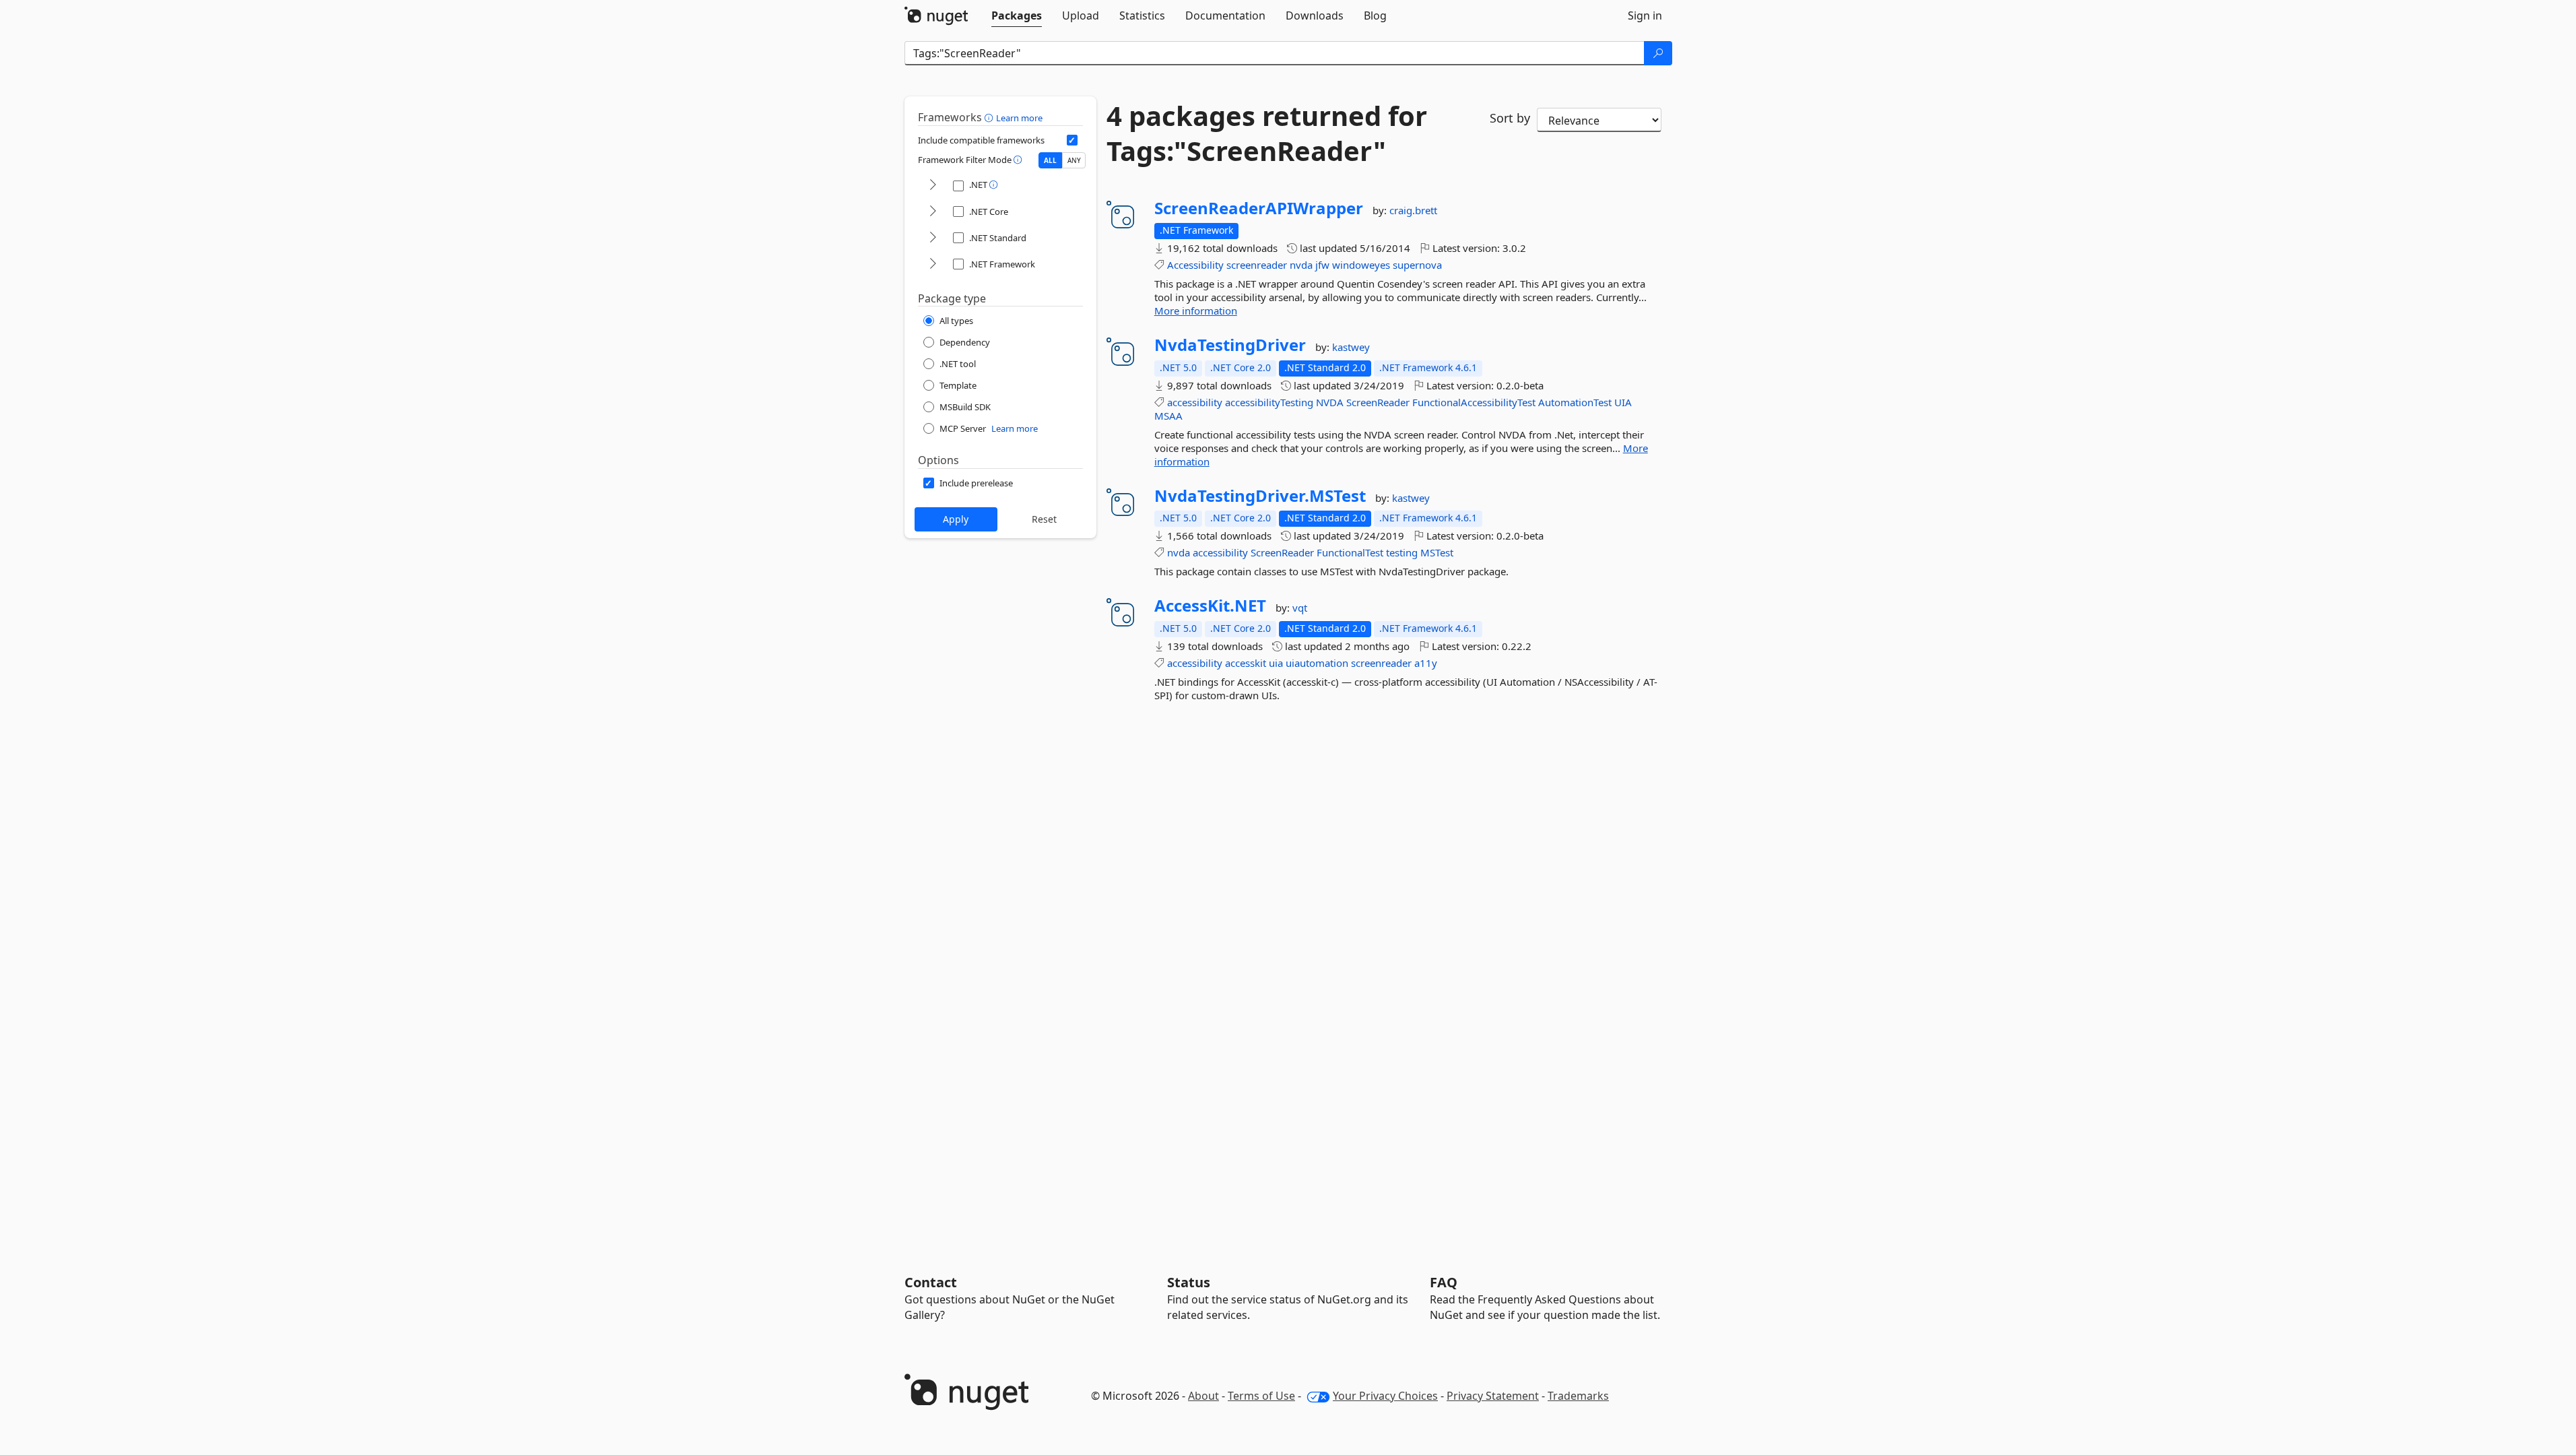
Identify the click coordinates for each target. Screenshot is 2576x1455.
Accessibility (1195, 265)
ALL (1050, 160)
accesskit (1246, 663)
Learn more (1019, 118)
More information (1196, 311)
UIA (1623, 402)
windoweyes (1361, 265)
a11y (1426, 663)
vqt (1300, 608)
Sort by (1510, 118)
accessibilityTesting (1269, 402)
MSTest (1437, 552)
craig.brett (1413, 210)
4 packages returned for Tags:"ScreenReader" (1267, 133)
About (1203, 1396)
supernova (1417, 265)
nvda (1301, 265)
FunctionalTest (1350, 552)
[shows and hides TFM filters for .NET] (933, 186)
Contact (931, 1282)
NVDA (1330, 402)
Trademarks (1578, 1396)
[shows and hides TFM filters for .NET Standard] (933, 238)
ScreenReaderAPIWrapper (1259, 208)
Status (1189, 1282)
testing (1402, 552)
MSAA (1168, 416)
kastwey (1351, 347)
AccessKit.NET (1210, 606)
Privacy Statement (1493, 1396)
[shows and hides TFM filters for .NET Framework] (933, 264)
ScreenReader (1378, 402)
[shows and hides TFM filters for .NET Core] (933, 212)
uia (1276, 663)
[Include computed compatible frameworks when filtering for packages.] (1072, 140)
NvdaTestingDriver (1230, 345)
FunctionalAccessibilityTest (1474, 402)
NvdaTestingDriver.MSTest (1260, 496)
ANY (1074, 160)
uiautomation (1317, 663)
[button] (990, 117)
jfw (1322, 265)
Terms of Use (1261, 1396)
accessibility (1195, 402)
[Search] (1658, 53)
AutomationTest (1575, 402)
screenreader (1257, 265)
